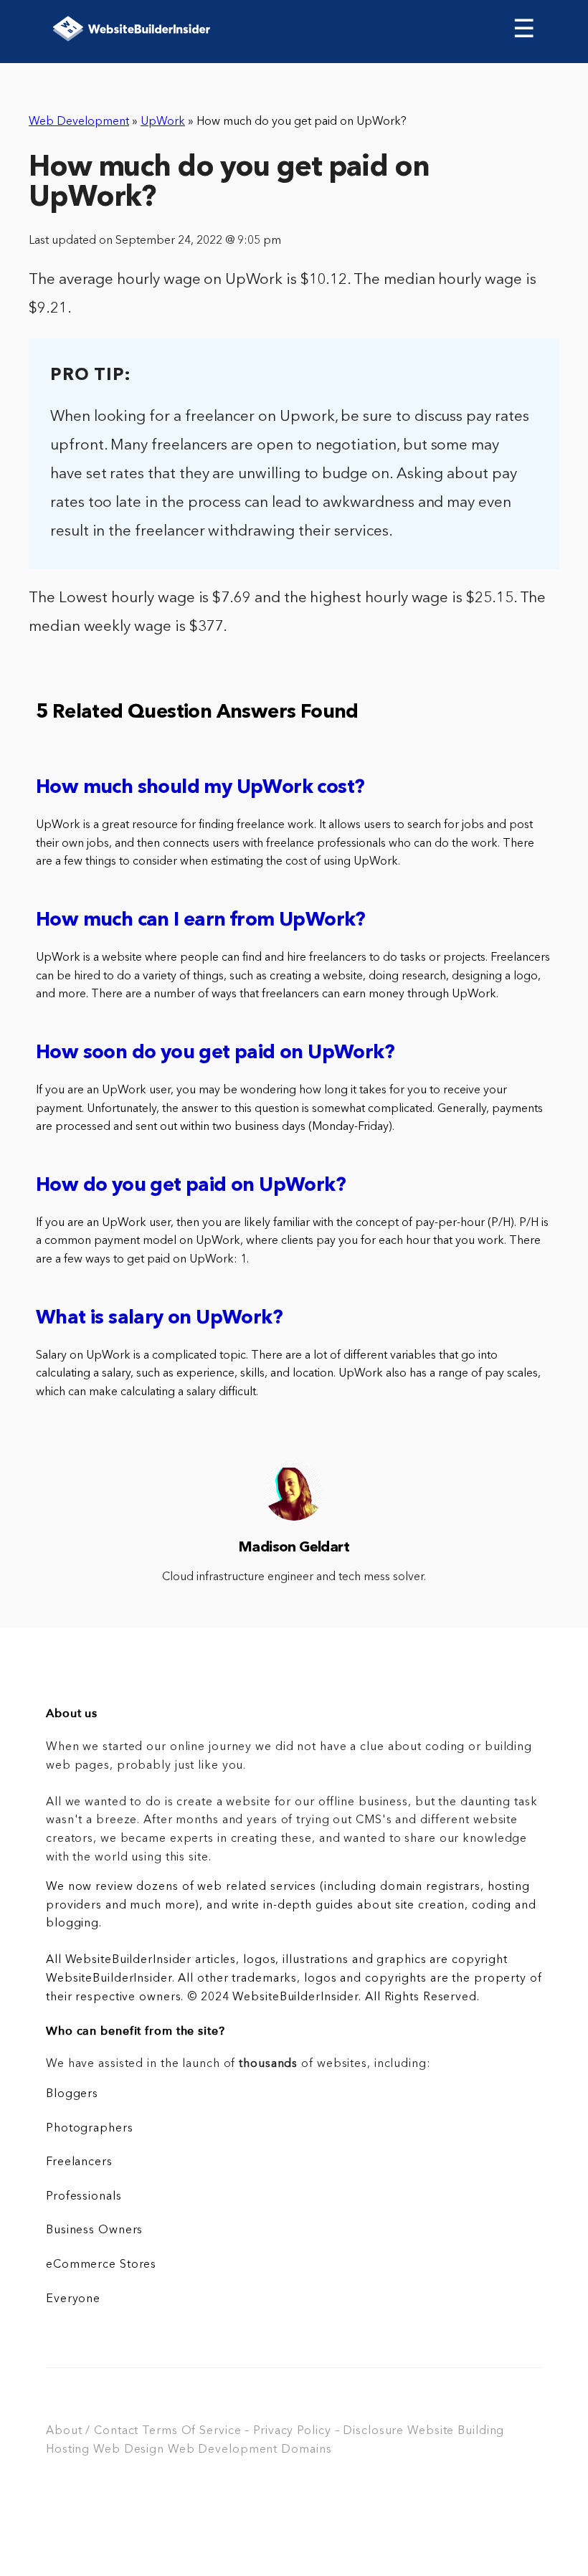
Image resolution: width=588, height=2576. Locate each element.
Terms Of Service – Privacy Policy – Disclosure (273, 2431)
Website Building (456, 2431)
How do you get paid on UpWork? (191, 1186)
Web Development (79, 122)
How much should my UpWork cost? (200, 788)
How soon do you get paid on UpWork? (215, 1054)
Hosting (68, 2450)
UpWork (163, 122)
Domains (306, 2450)
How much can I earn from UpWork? (201, 921)
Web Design (129, 2450)
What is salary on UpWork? (159, 1319)
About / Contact (92, 2431)
